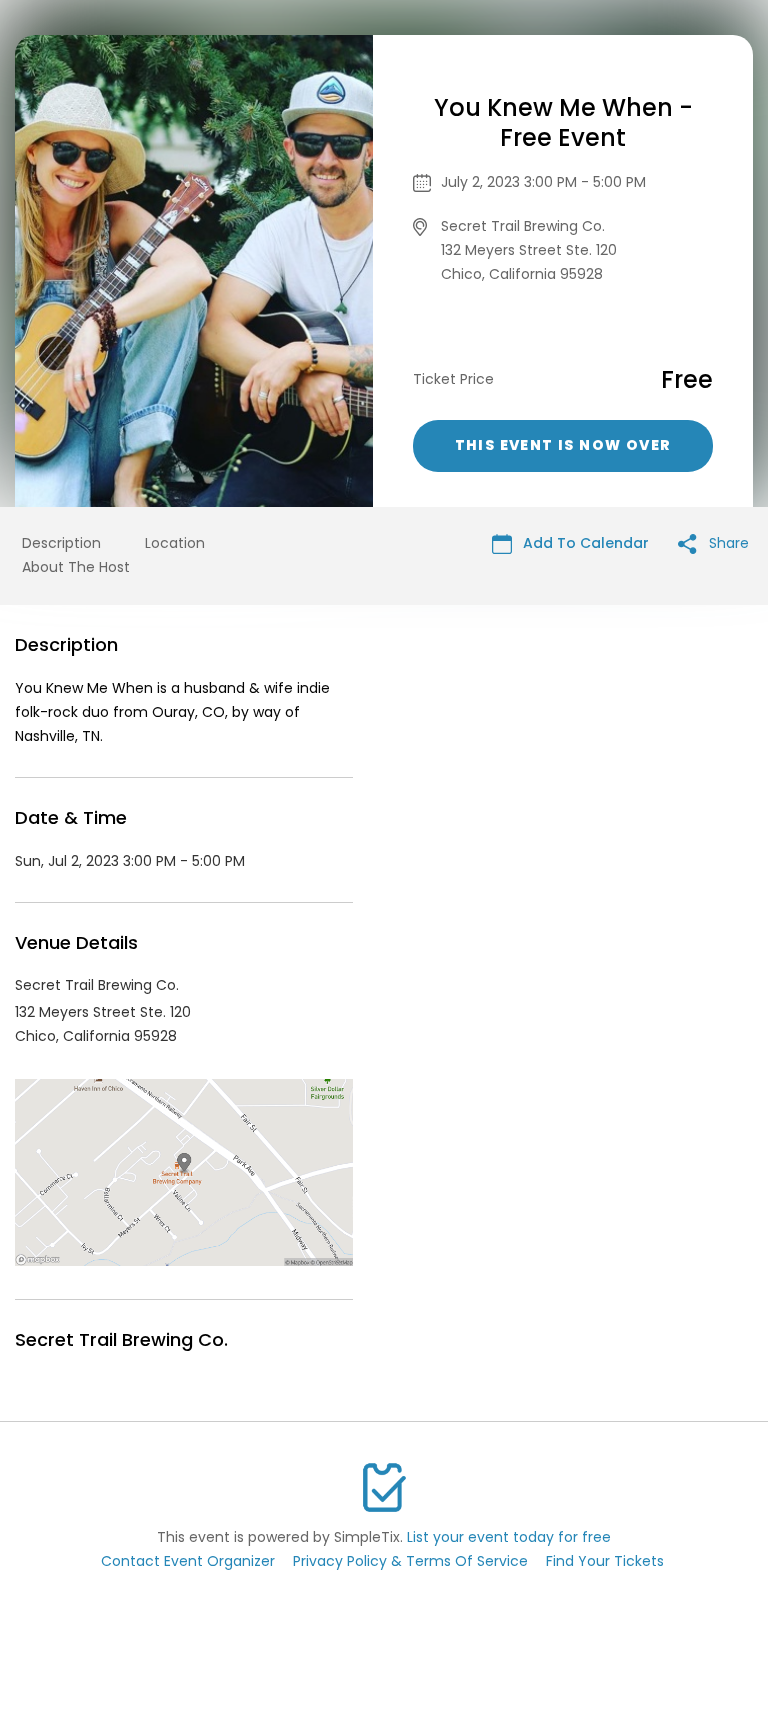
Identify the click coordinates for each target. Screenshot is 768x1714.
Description (61, 543)
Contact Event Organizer (188, 1561)
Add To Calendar (584, 543)
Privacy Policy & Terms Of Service (410, 1561)
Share (727, 543)
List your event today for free (509, 1537)
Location (175, 543)
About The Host (76, 567)
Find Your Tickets (605, 1561)
